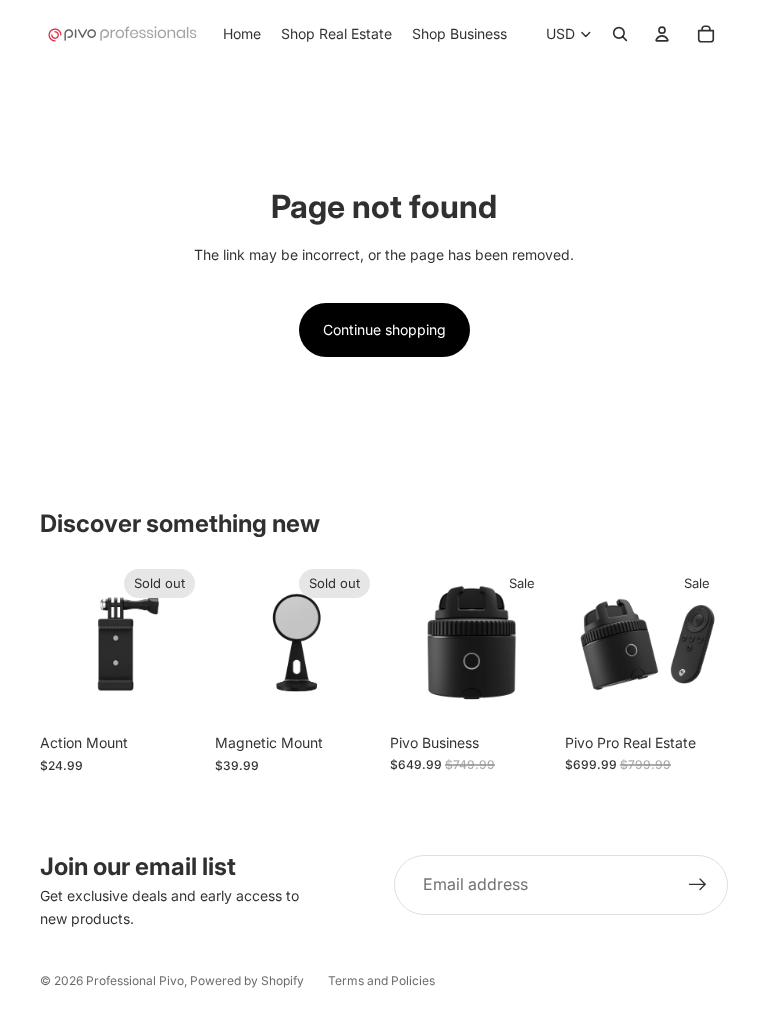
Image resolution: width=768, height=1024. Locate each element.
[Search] (620, 34)
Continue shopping (384, 329)
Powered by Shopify (247, 980)
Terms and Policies (381, 980)
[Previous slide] (62, 642)
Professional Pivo (135, 980)
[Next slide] (181, 642)
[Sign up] (698, 885)
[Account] (662, 34)
